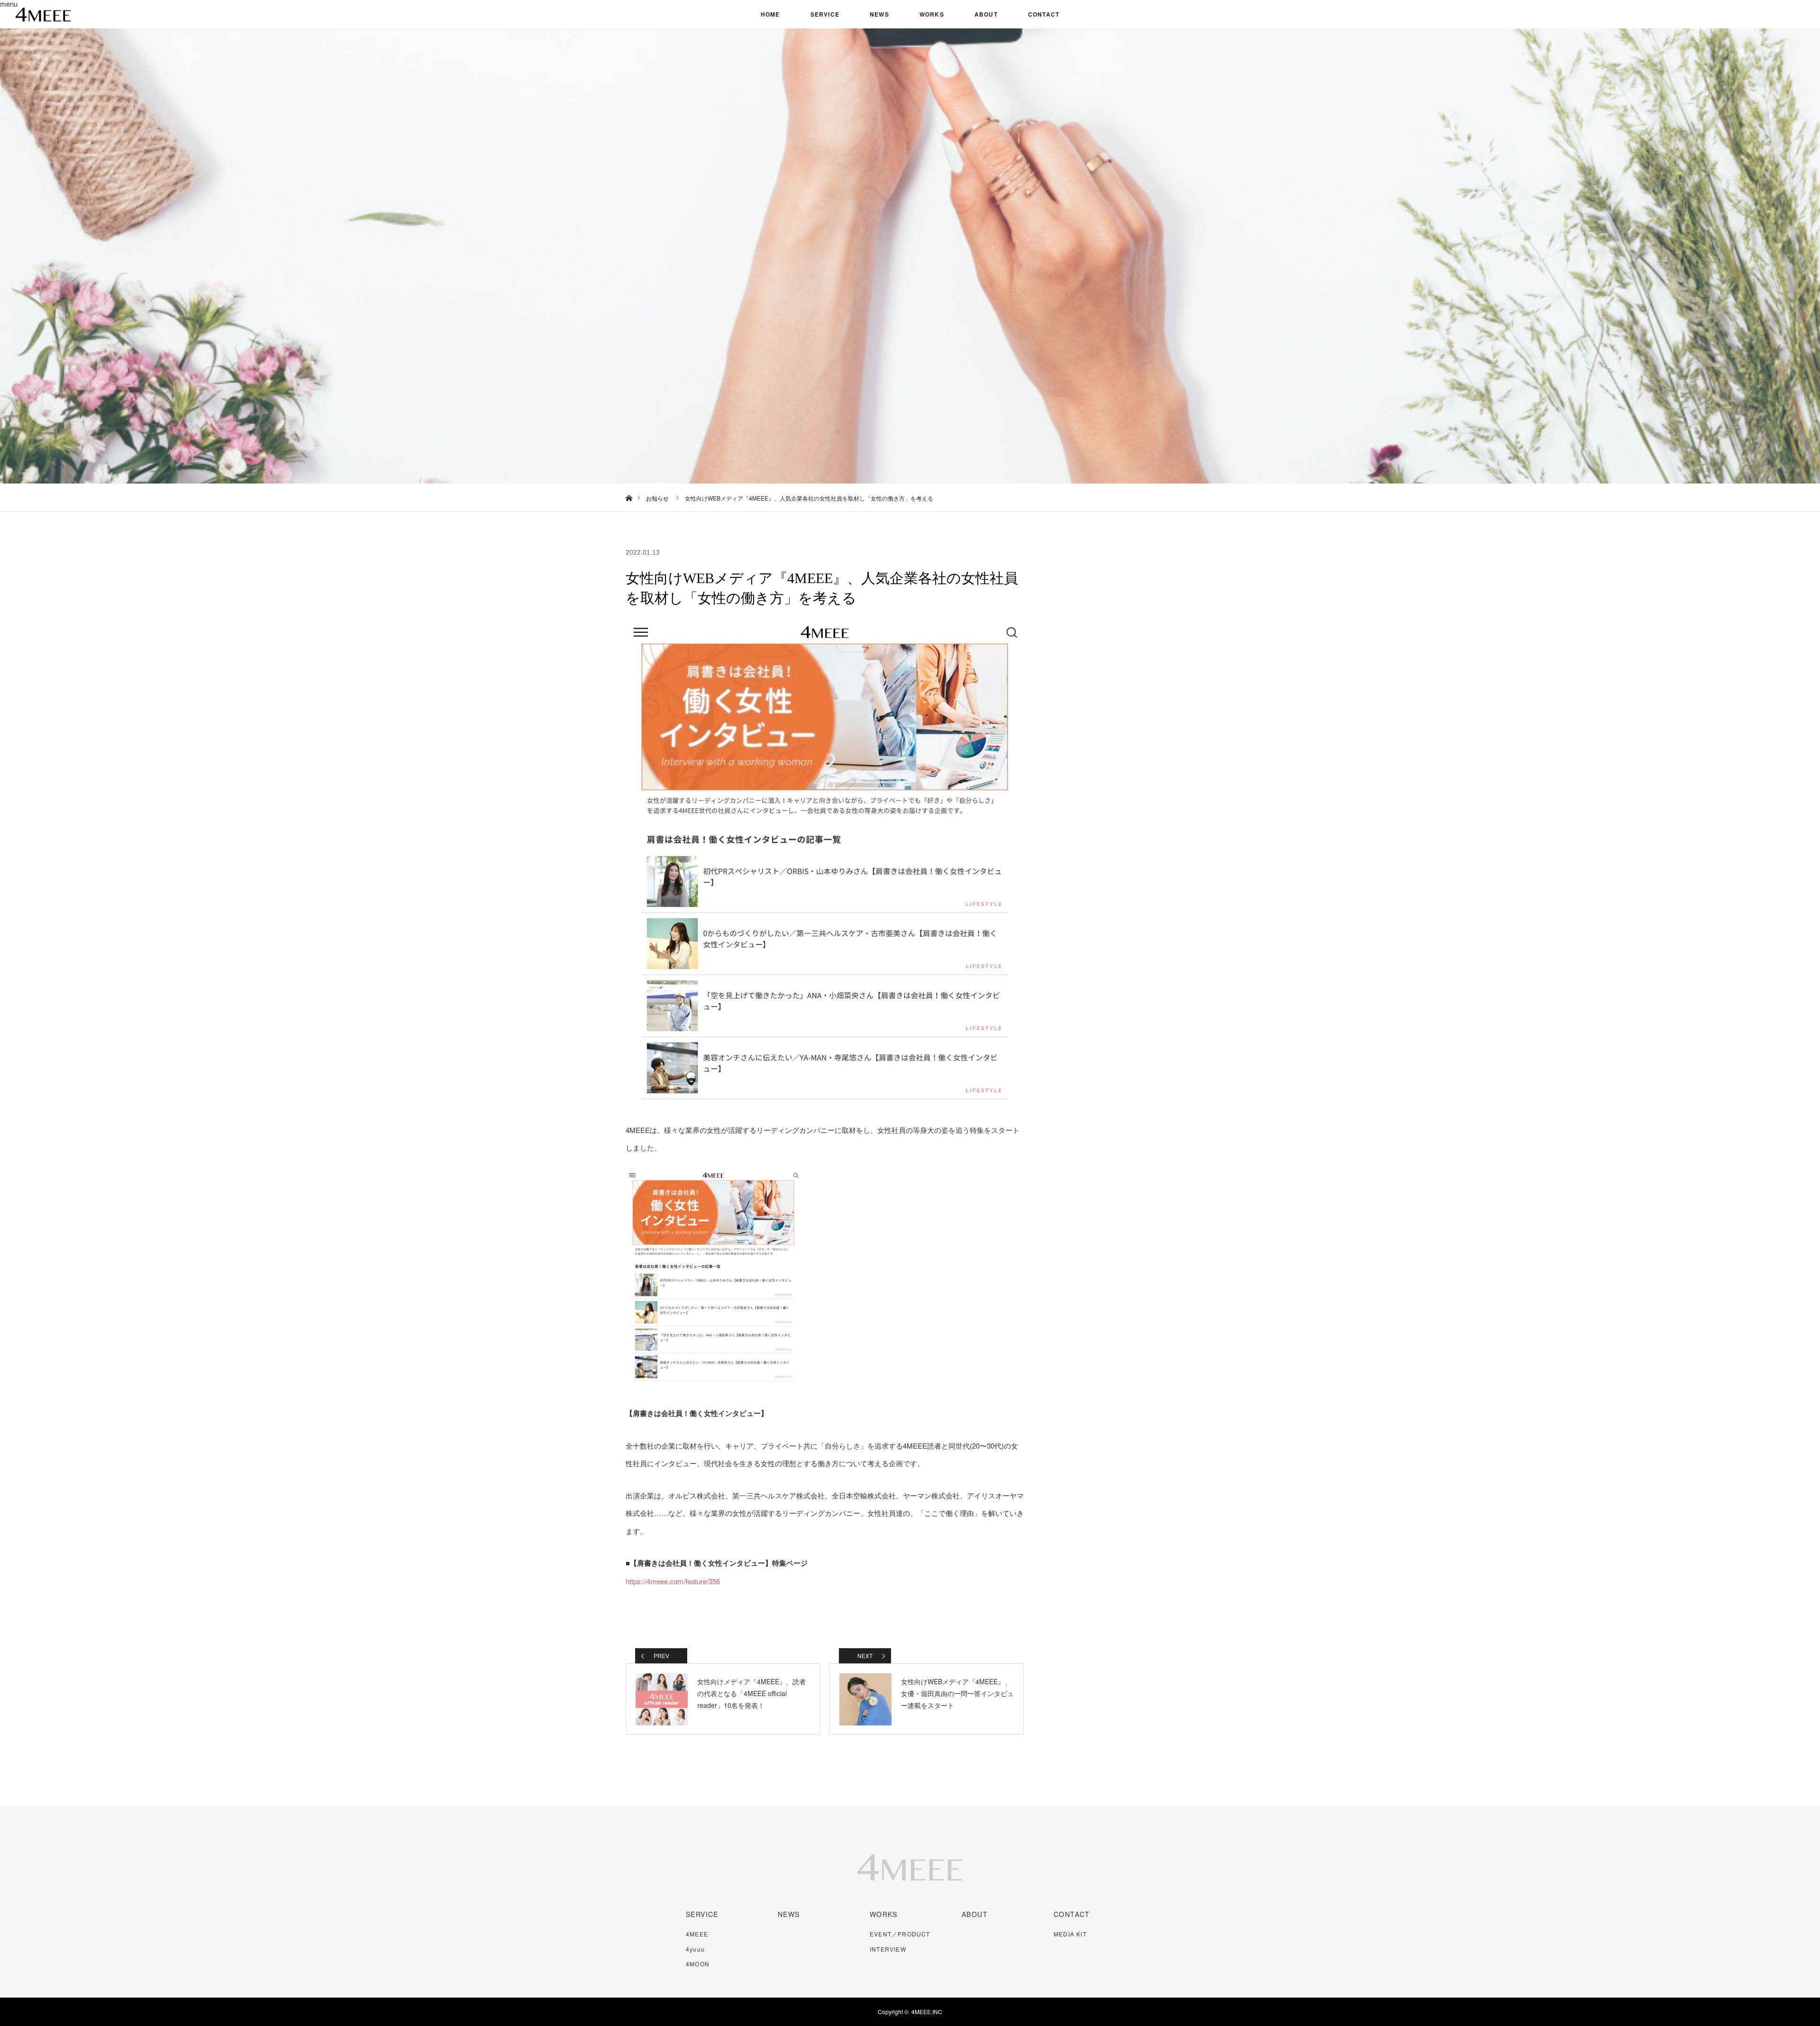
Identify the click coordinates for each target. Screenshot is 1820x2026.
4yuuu (695, 1949)
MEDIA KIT (1070, 1934)
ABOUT (986, 14)
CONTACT (1044, 14)
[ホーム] (629, 487)
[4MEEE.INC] (910, 1890)
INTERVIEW (888, 1949)
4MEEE (697, 1934)
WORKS (932, 14)
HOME (770, 14)
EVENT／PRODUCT (900, 1934)
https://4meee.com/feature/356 (673, 1581)
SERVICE (825, 14)
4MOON (698, 1964)
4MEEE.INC (927, 2012)
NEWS (879, 14)
